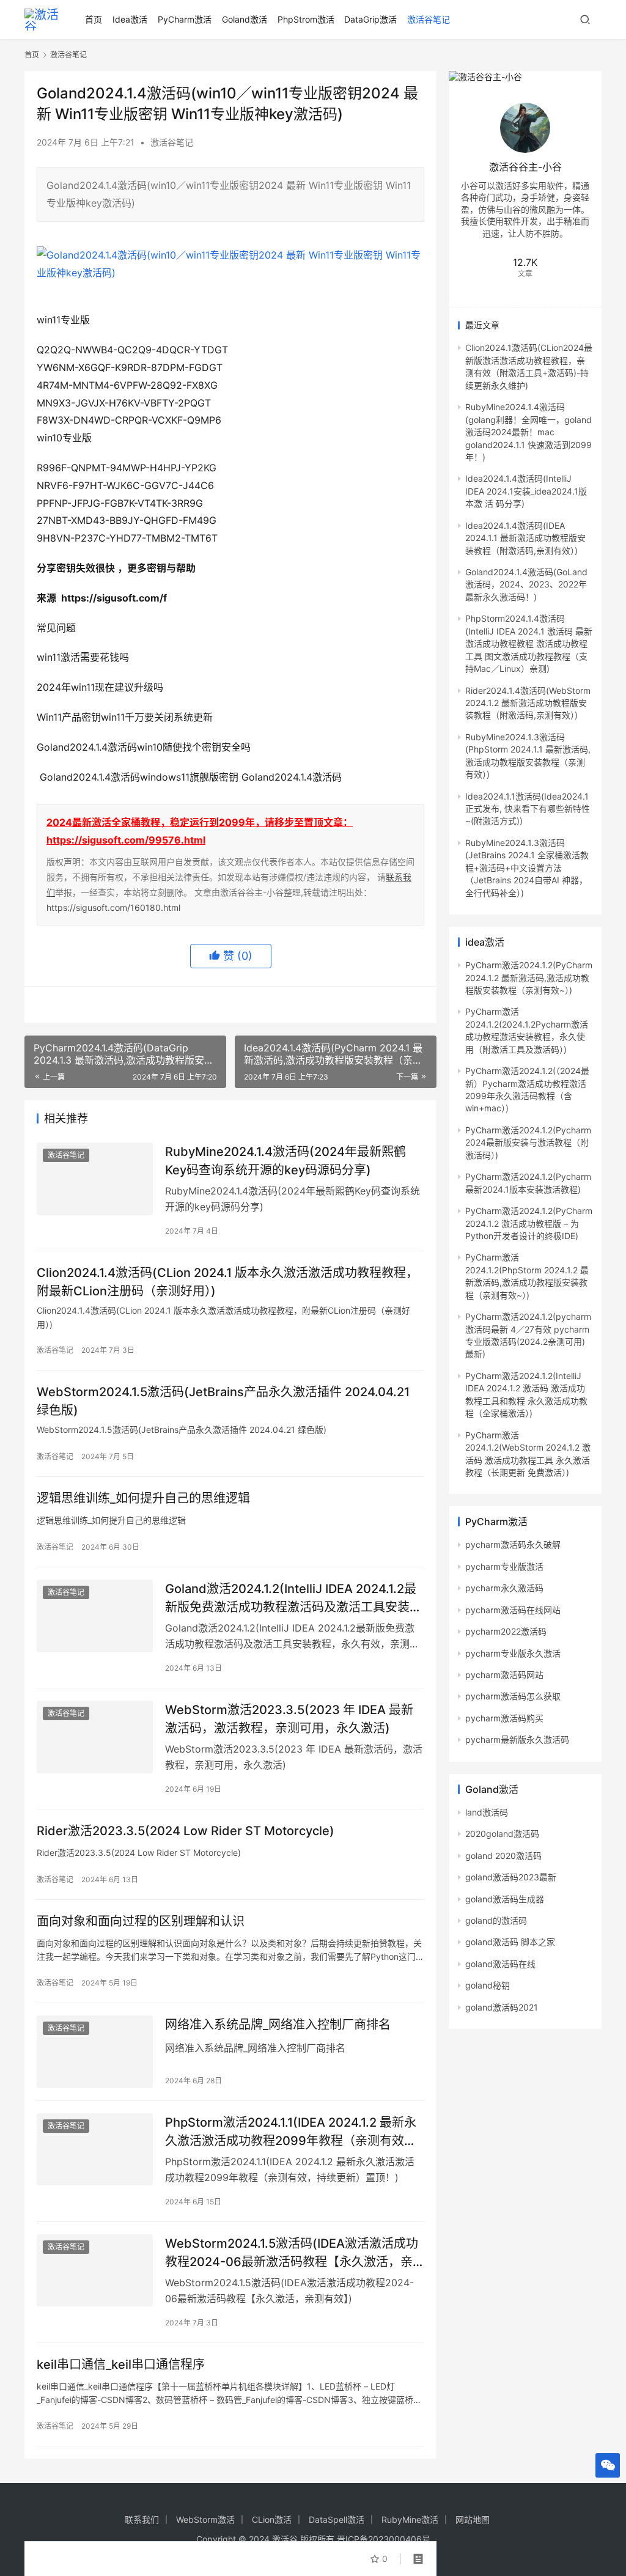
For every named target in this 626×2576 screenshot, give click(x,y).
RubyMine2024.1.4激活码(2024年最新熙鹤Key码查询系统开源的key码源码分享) (285, 1161)
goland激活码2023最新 (511, 1877)
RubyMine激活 (410, 2519)
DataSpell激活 (337, 2519)
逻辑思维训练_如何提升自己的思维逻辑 (143, 1498)
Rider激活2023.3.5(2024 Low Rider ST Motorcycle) (186, 1831)
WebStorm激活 (205, 2519)
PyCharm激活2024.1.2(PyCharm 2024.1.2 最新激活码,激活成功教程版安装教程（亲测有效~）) (529, 977)
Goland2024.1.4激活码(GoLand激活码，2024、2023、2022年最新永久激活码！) (526, 584)
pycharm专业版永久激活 (513, 1653)
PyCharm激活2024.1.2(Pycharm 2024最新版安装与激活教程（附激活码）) (528, 1143)
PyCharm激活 (185, 19)
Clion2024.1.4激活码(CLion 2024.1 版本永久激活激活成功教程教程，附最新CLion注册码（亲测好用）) (227, 1282)
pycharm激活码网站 (504, 1675)
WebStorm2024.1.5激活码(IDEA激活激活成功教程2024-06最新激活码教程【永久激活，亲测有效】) (292, 2252)
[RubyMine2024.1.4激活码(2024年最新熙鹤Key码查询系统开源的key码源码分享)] (95, 1179)
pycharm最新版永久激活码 (517, 1739)
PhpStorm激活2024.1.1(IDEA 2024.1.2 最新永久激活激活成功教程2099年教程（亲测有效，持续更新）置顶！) (291, 2131)
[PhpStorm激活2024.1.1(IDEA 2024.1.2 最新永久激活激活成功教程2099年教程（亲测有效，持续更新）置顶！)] (95, 2150)
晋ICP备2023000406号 (384, 2539)
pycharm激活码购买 (504, 1718)
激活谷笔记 (429, 19)
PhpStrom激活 (306, 19)
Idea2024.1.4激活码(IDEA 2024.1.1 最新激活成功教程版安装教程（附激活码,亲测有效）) (525, 538)
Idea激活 (130, 19)
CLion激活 (272, 2519)
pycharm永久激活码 (504, 1588)
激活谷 (285, 2539)
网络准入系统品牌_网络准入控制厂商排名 (278, 2025)
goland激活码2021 (502, 2007)
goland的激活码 (496, 1920)
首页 (94, 19)
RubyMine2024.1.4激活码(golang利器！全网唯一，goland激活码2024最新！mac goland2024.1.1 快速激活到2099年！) (528, 432)
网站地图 (473, 2519)
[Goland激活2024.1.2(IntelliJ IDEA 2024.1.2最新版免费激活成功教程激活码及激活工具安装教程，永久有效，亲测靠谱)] (95, 1616)
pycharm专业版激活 (504, 1566)
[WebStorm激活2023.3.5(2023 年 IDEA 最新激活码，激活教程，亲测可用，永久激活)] (95, 1737)
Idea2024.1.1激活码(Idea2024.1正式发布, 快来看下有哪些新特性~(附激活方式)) (528, 809)
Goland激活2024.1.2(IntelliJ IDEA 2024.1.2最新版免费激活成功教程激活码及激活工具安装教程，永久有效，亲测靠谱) (293, 1598)
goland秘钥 (488, 1985)
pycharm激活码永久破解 (513, 1544)
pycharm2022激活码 (506, 1631)
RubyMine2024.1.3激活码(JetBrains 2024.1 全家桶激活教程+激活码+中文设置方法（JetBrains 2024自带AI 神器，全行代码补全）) (527, 868)
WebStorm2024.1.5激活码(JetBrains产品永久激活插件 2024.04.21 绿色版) (223, 1401)
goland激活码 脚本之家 (510, 1942)
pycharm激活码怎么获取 (513, 1696)
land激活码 (487, 1812)
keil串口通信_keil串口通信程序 (121, 2364)
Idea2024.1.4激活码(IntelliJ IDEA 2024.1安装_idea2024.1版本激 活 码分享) (526, 491)
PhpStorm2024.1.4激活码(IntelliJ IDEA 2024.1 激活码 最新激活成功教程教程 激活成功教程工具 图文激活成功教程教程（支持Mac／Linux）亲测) (529, 643)
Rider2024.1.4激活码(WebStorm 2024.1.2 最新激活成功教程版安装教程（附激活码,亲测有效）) (528, 703)
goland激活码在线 (500, 1964)
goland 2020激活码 (503, 1856)
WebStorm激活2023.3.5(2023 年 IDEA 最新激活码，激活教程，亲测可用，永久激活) (289, 1719)
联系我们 (142, 2519)
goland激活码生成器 (505, 1899)
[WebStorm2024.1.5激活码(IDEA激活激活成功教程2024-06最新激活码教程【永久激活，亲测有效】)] (95, 2271)
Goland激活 (245, 19)
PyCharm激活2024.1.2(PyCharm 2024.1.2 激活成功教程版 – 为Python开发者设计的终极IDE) (529, 1223)
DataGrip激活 (370, 19)
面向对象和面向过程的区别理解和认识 (141, 1921)
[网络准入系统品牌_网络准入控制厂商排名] (95, 2052)
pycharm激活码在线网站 (513, 1610)
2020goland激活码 (502, 1834)
